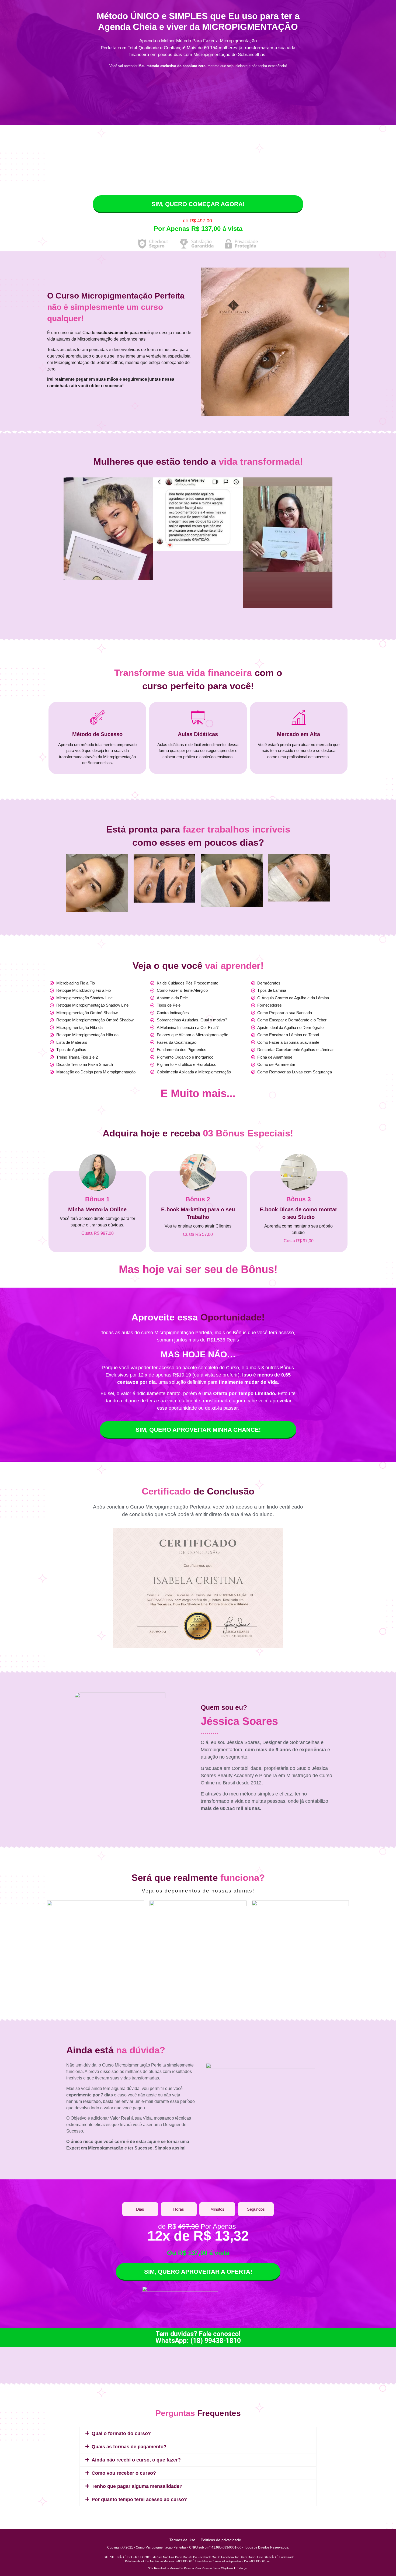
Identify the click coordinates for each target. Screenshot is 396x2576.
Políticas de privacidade (221, 2540)
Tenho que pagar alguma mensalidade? (137, 2486)
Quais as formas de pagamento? (129, 2447)
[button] (198, 2433)
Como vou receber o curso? (124, 2473)
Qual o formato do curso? (121, 2433)
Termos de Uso (182, 2540)
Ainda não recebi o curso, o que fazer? (136, 2460)
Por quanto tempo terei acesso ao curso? (139, 2499)
